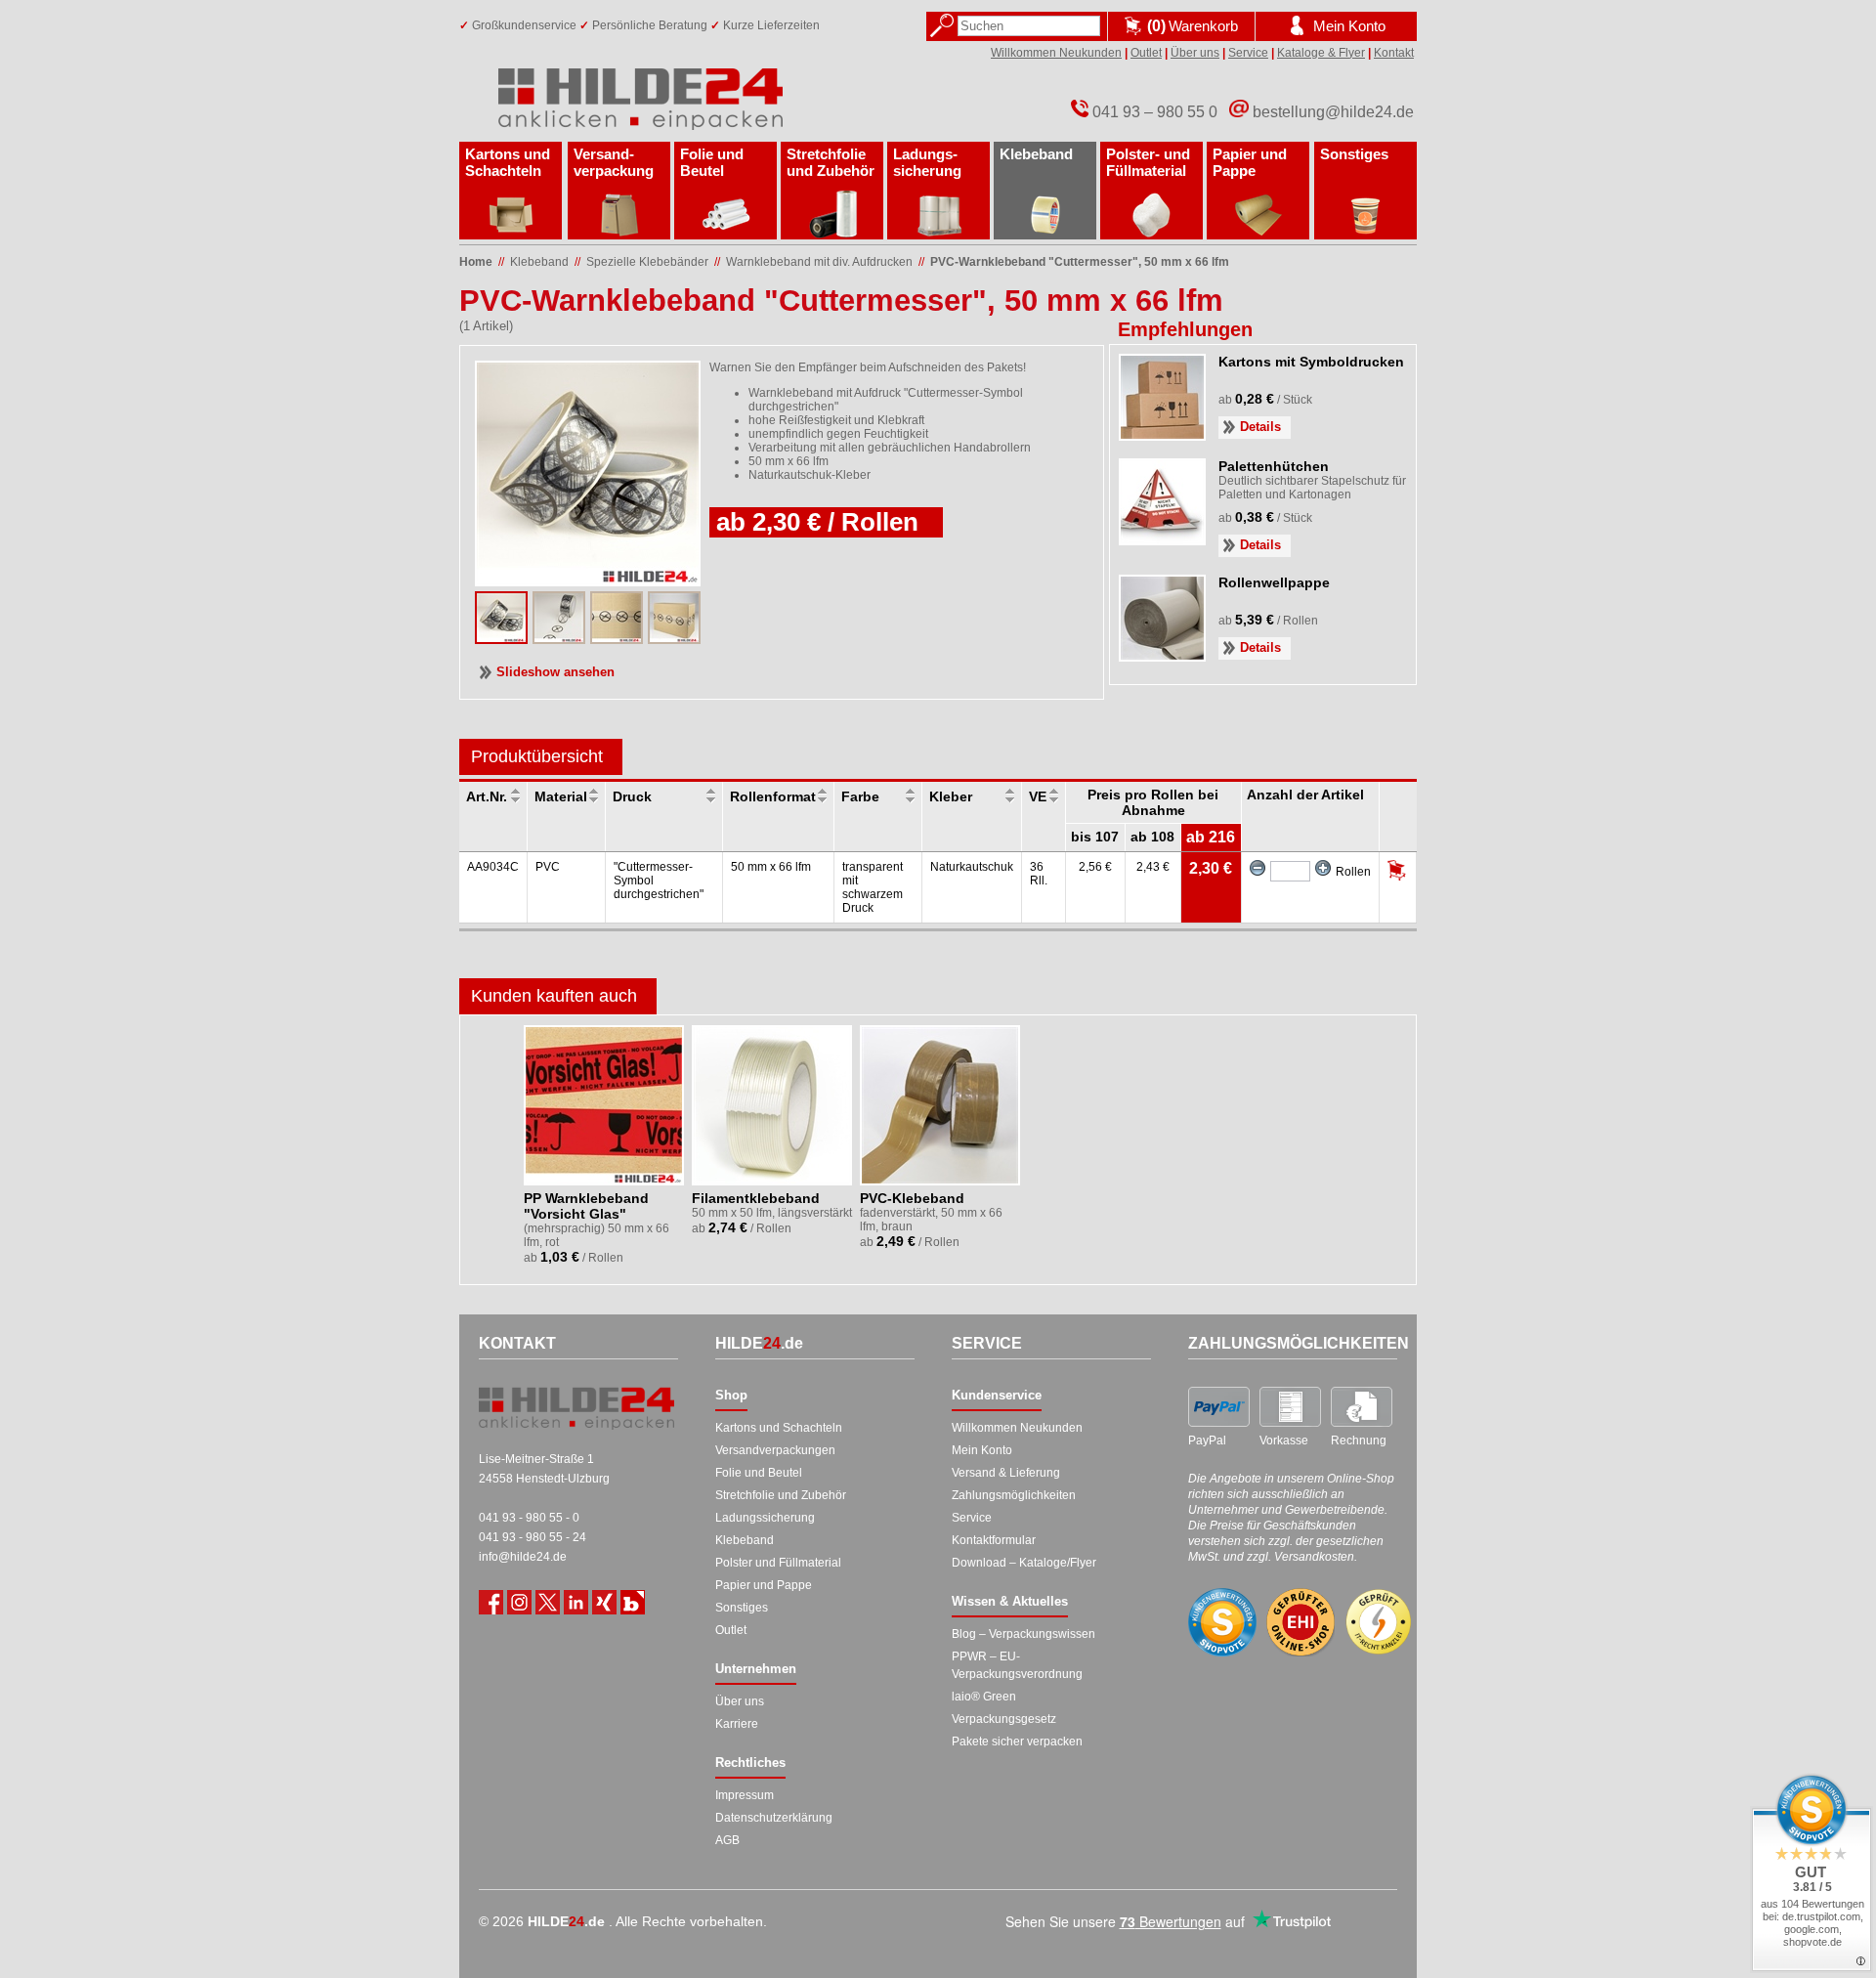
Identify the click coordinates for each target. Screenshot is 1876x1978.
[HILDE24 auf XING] (604, 1602)
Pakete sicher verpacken (1017, 1741)
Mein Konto (982, 1450)
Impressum (745, 1795)
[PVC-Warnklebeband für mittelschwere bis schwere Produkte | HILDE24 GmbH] (674, 638)
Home (476, 262)
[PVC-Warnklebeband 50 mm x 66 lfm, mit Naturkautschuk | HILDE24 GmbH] (559, 638)
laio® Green (984, 1697)
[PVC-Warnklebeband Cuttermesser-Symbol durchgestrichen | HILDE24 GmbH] (501, 638)
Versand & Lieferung (1006, 1473)
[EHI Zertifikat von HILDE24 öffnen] (1300, 1623)
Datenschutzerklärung (774, 1818)
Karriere (737, 1724)
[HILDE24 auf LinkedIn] (576, 1602)
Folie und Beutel (712, 162)
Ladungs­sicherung (927, 162)
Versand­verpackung (614, 162)
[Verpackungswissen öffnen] (633, 1602)
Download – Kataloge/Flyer (1024, 1563)
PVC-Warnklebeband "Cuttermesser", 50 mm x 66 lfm (1080, 262)
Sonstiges (1354, 154)
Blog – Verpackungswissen (1023, 1634)
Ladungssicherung (765, 1518)
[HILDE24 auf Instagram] (519, 1602)
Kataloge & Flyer (1321, 53)
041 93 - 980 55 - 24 (533, 1537)
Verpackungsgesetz (1004, 1719)
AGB (727, 1840)
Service (1248, 53)
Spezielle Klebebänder (647, 262)
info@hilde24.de (523, 1557)
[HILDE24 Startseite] (576, 1408)
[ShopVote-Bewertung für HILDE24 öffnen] (1222, 1622)
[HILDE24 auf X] (548, 1602)
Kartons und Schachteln (508, 162)
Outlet (1146, 53)
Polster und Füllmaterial (778, 1563)
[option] (605, 1150)
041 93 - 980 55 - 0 (529, 1518)
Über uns (1195, 53)
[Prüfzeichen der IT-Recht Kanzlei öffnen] (1379, 1622)
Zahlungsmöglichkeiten (1014, 1495)
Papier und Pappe (1250, 162)
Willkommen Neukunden (1056, 53)
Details (1260, 427)
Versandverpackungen (775, 1450)
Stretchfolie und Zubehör (831, 162)
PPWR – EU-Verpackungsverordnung (1017, 1665)
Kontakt (1394, 53)
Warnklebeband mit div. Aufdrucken (819, 262)
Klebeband (1036, 154)
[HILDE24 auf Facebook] (491, 1602)
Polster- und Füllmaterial (1148, 162)
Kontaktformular (994, 1540)
